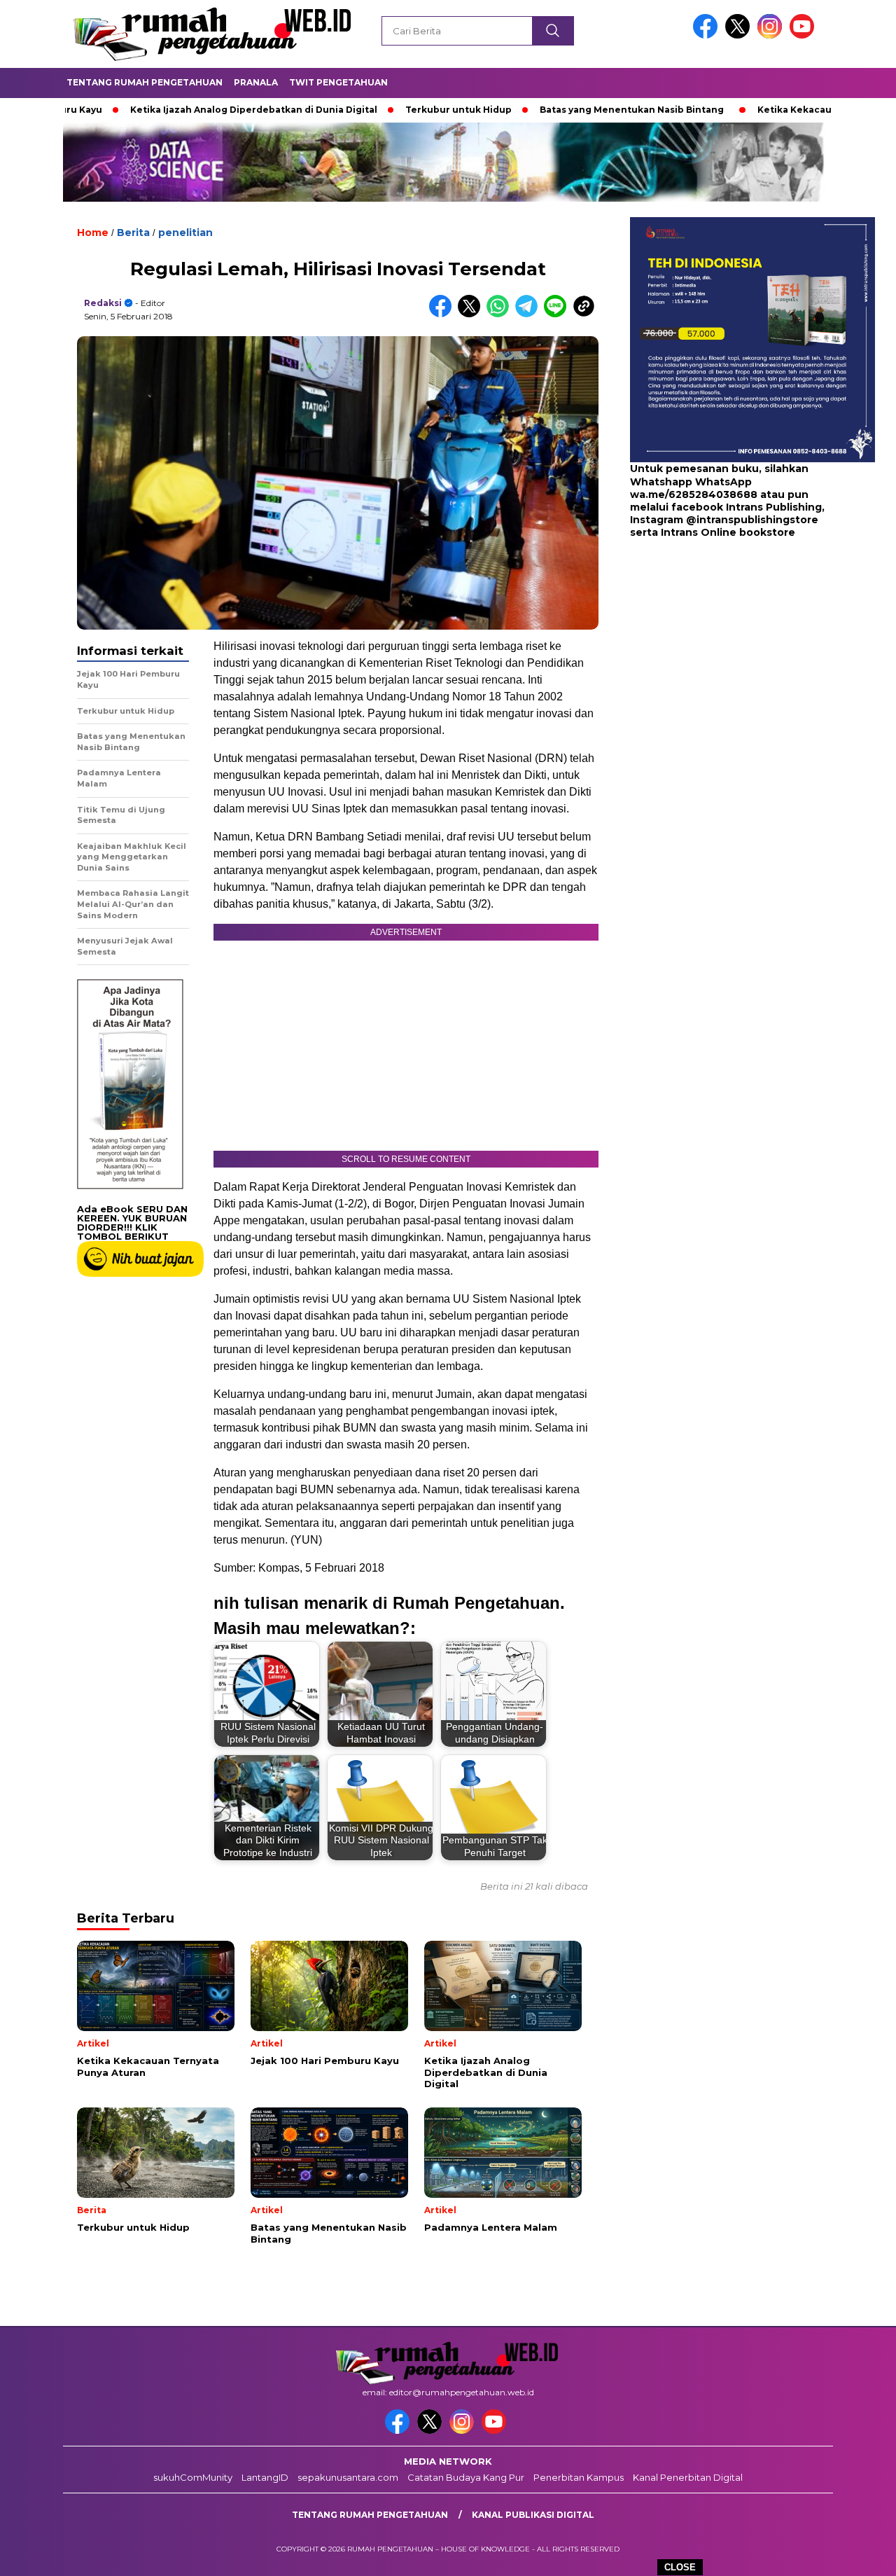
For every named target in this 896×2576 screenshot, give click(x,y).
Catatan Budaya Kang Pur (466, 2477)
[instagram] (772, 35)
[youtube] (804, 35)
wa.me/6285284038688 (694, 494)
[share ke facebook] (443, 314)
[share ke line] (558, 314)
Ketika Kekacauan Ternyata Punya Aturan (776, 110)
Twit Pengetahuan (338, 82)
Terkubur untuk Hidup (379, 110)
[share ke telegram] (530, 314)
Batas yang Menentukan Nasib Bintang (552, 110)
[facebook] (708, 35)
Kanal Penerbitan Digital (688, 2477)
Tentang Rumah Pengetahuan (145, 82)
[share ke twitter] (472, 314)
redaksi (103, 303)
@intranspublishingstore (752, 520)
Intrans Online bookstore (728, 532)
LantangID (265, 2477)
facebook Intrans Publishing (747, 507)
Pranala (256, 82)
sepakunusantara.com (348, 2477)
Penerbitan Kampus (579, 2477)
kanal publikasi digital (533, 2515)
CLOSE (680, 2567)
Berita (133, 233)
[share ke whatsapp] (501, 314)
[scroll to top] (858, 2554)
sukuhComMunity (193, 2477)
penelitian (185, 233)
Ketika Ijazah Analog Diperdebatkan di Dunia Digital (174, 110)
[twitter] (740, 35)
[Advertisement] (717, 651)
